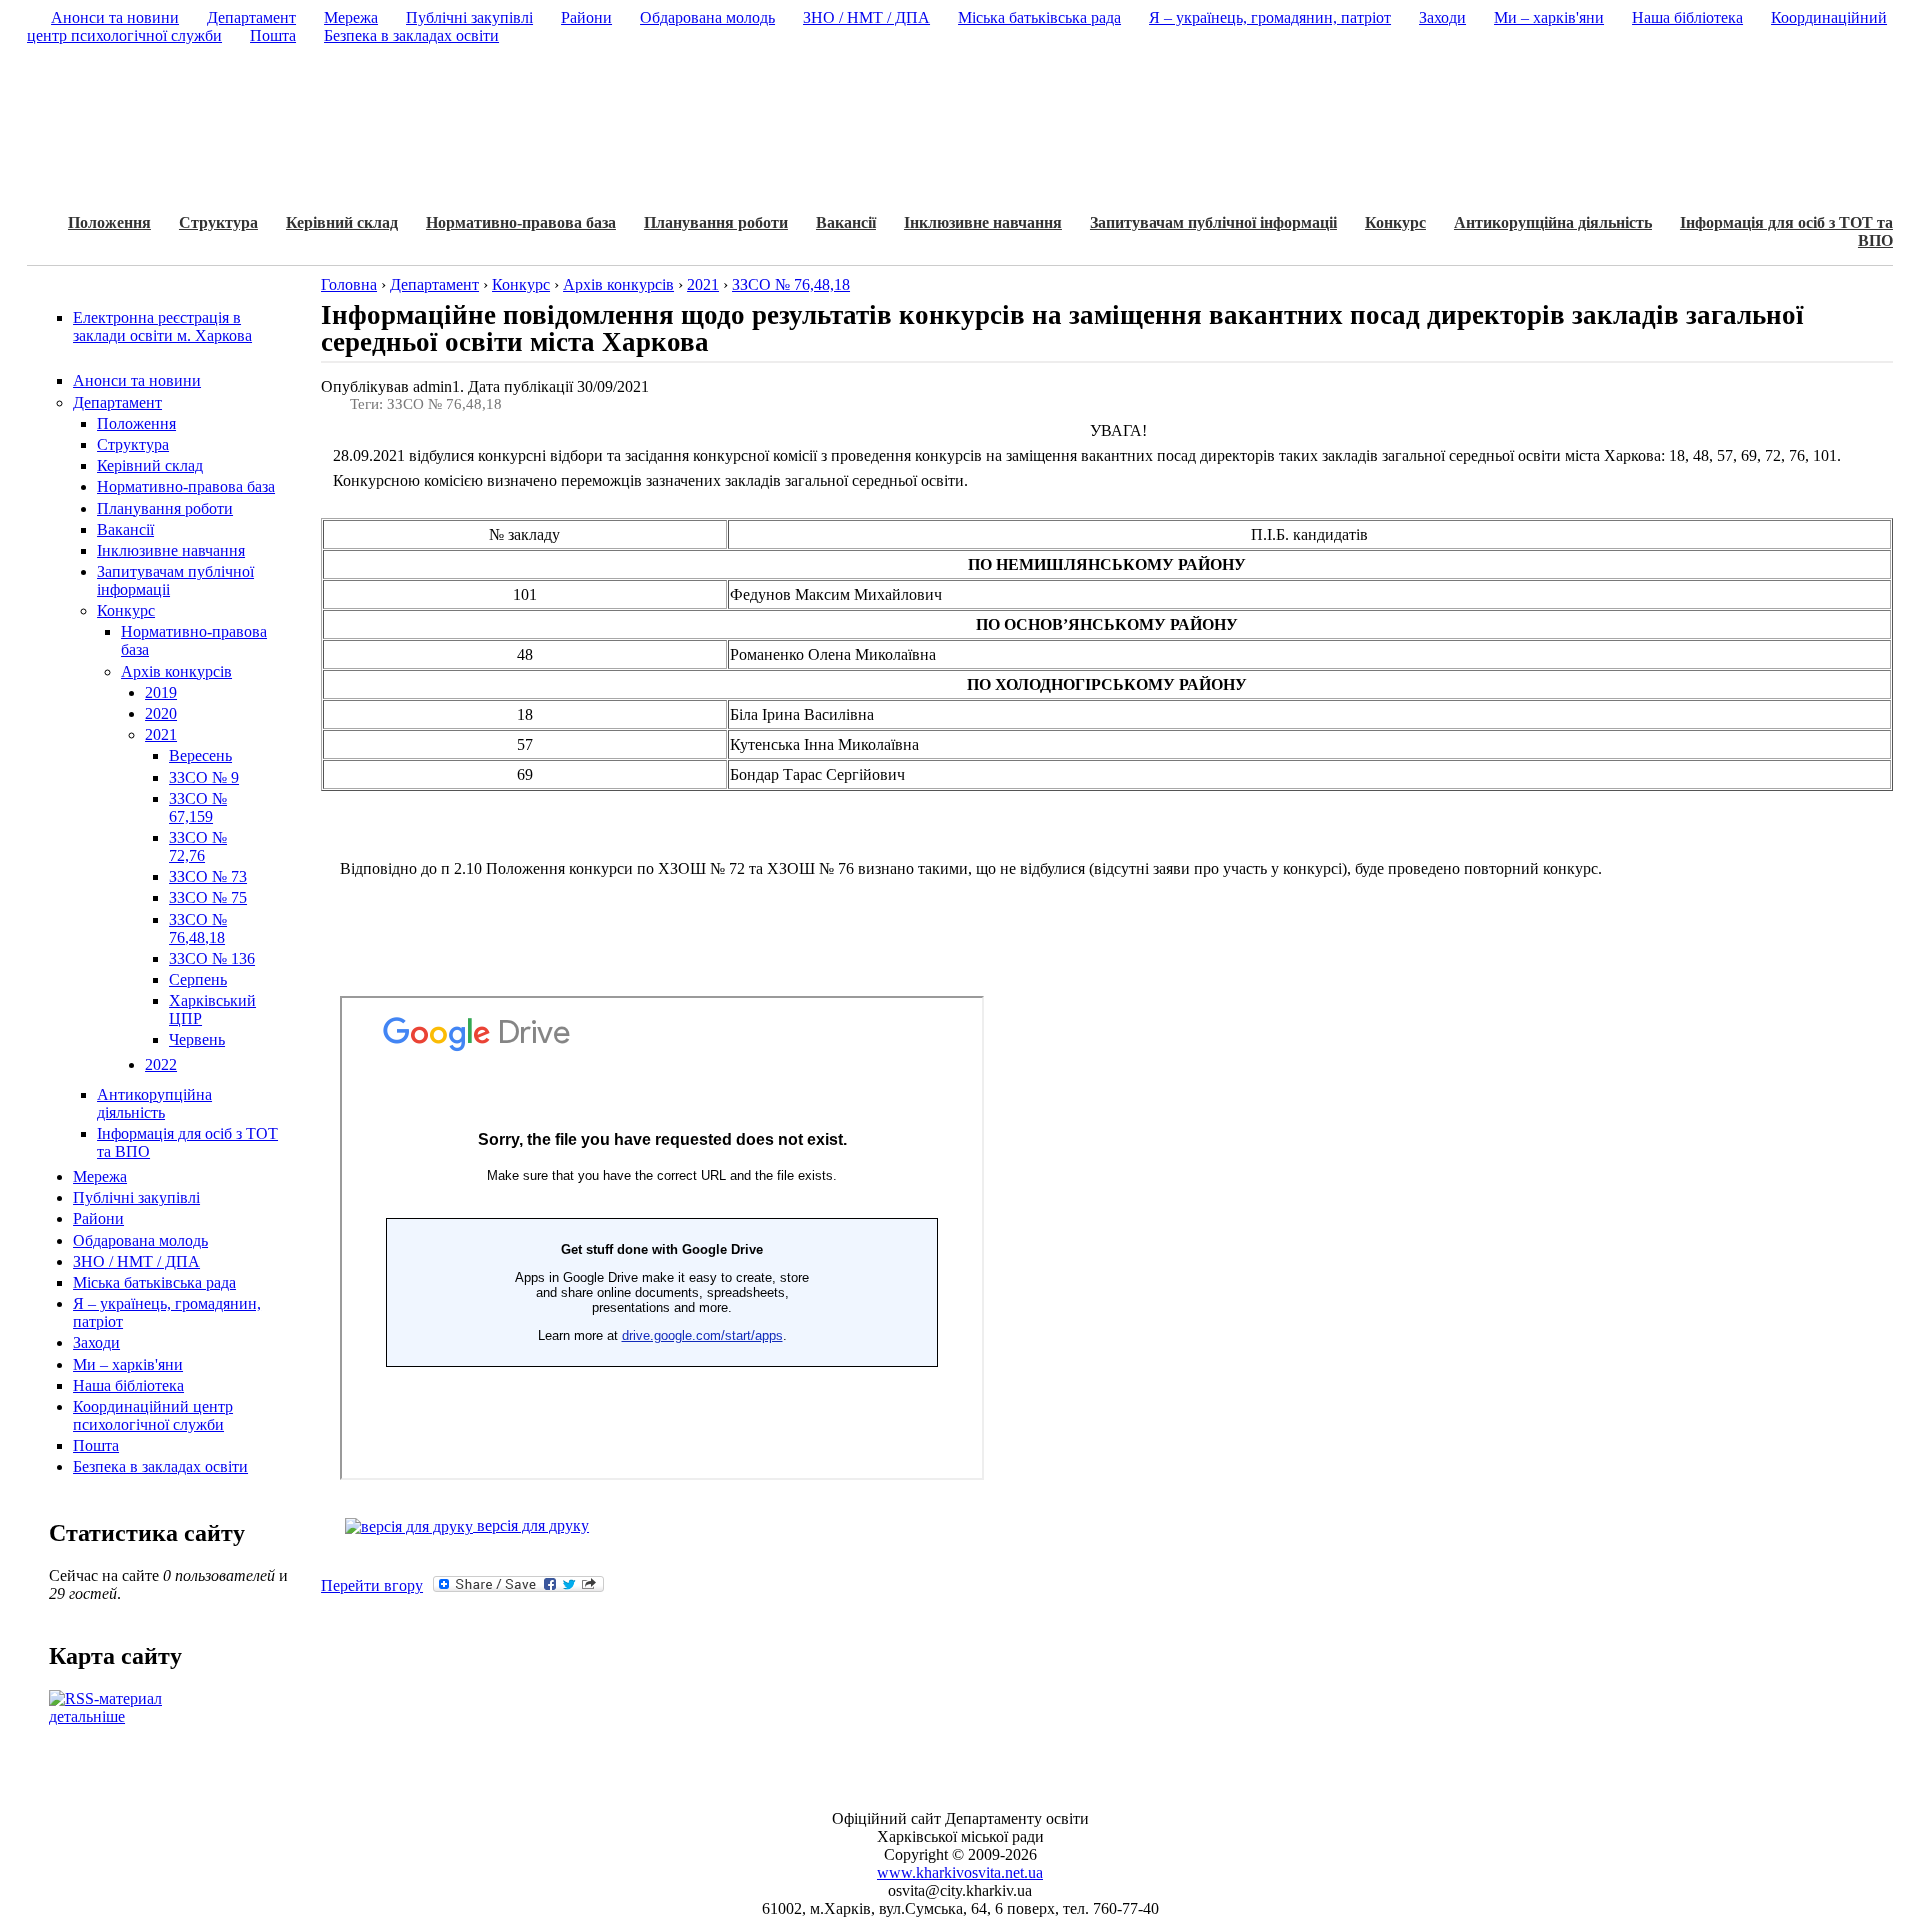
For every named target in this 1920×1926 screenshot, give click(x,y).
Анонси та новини (137, 380)
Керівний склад (342, 222)
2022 (161, 1064)
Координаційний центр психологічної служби (153, 1415)
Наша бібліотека (128, 1385)
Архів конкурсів (176, 671)
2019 (161, 692)
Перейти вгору (372, 1585)
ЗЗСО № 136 (212, 958)
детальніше (87, 1716)
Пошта (96, 1445)
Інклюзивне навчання (983, 222)
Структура (218, 222)
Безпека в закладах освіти (160, 1466)
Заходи (96, 1342)
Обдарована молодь (140, 1240)
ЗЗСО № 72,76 (198, 846)
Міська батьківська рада (154, 1282)
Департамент (117, 402)
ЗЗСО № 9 (204, 777)
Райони (98, 1218)
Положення (109, 222)
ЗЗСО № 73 (208, 876)
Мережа (100, 1176)
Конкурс (1395, 222)
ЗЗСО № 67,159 (198, 807)
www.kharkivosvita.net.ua (960, 1872)
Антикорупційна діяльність (1553, 222)
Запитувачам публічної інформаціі (1213, 222)
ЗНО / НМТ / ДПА (136, 1261)
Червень (197, 1039)
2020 (161, 713)
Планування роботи (716, 222)
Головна (349, 284)
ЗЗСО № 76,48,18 (198, 928)
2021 (161, 734)
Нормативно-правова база (521, 222)
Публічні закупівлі (136, 1197)
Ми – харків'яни (128, 1364)
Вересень (200, 755)
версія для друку (531, 1525)
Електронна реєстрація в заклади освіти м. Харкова (162, 326)
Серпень (198, 979)
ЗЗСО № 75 (208, 897)
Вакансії (846, 222)
